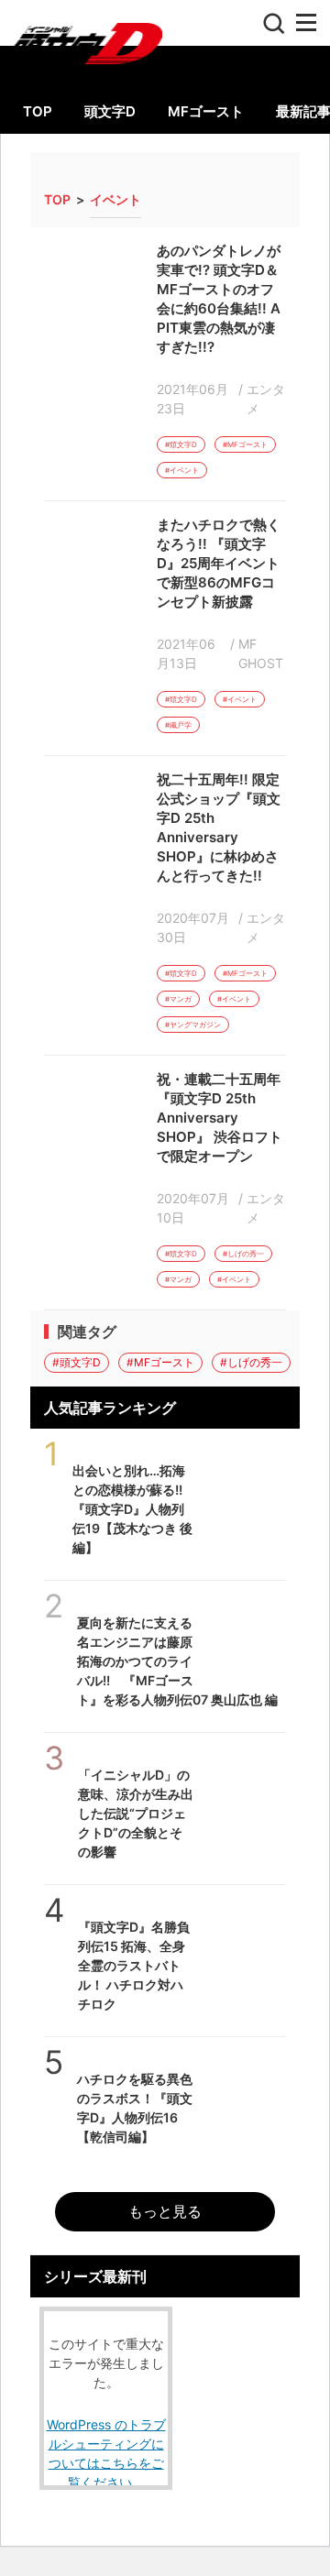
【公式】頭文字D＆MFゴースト (81, 38)
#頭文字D (181, 444)
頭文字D (110, 111)
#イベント (182, 470)
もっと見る (165, 2211)
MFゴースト (206, 111)
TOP (38, 111)
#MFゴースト (245, 444)
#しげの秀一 (243, 1254)
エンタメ (266, 399)
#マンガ (178, 999)
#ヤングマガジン (193, 1025)
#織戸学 (178, 725)
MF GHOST (261, 653)
